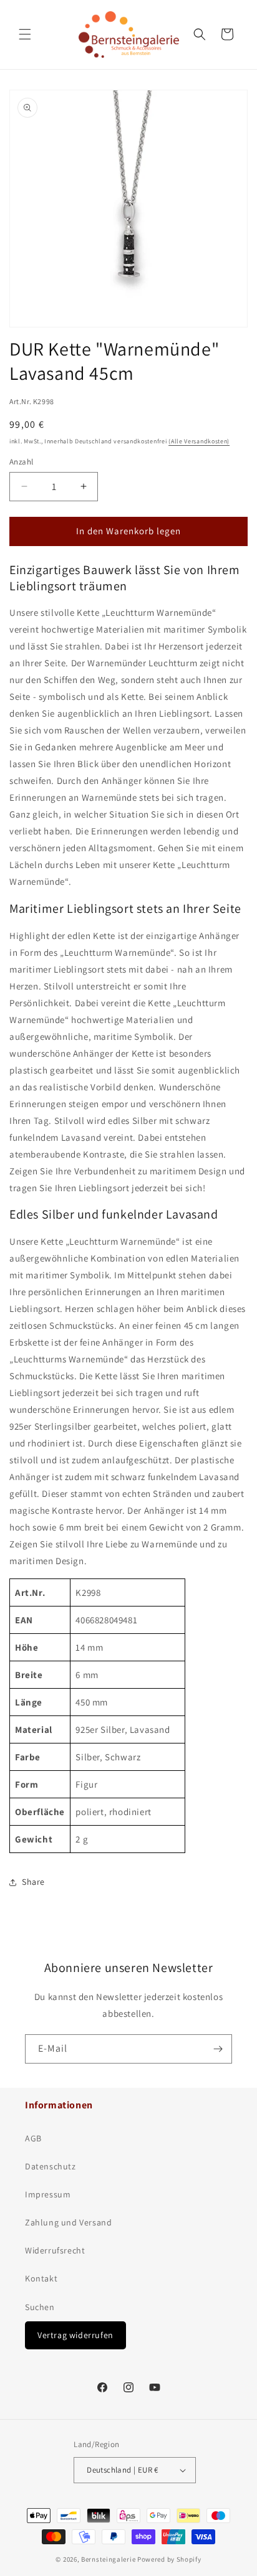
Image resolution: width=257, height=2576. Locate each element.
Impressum (48, 2194)
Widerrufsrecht (55, 2250)
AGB (33, 2138)
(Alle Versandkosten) (199, 441)
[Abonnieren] (218, 2049)
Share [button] (33, 1882)
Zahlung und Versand (68, 2222)
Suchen (40, 2307)
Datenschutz (51, 2166)
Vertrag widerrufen (75, 2335)
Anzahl (21, 462)
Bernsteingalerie (108, 2559)
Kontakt (41, 2278)
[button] (25, 34)
